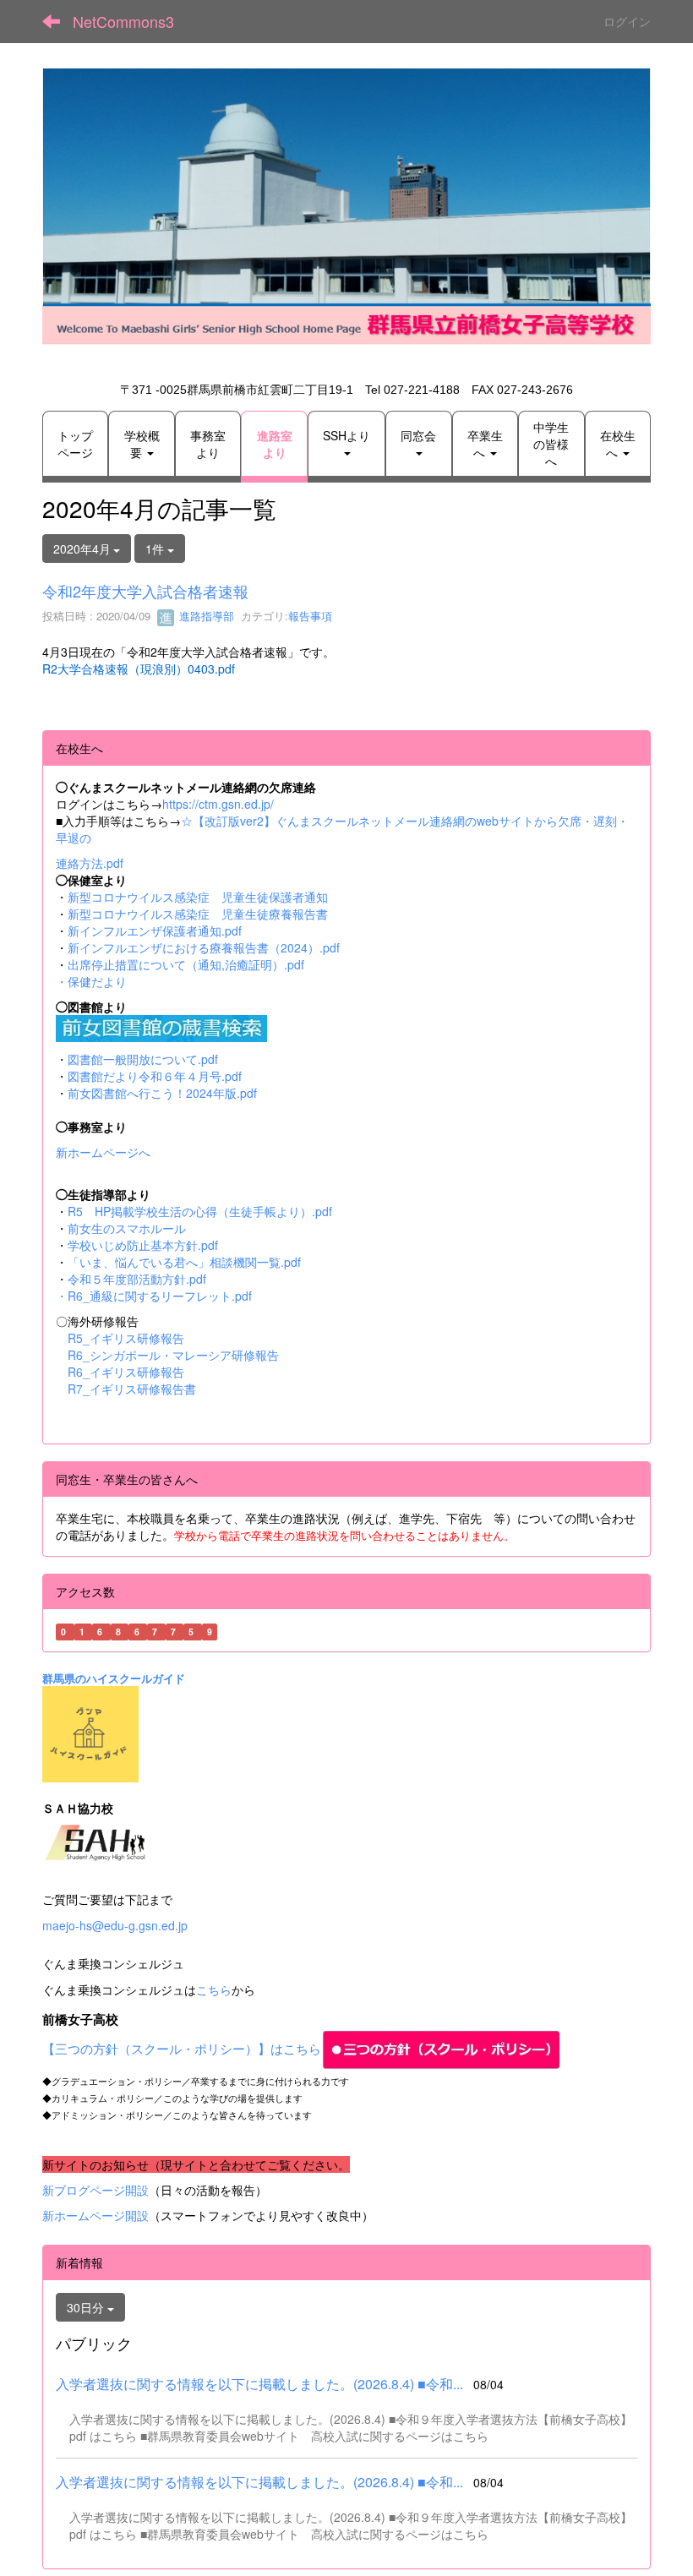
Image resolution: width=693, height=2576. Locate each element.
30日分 (87, 2307)
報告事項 (310, 616)
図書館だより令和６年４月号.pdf (155, 1076)
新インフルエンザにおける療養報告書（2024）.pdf (204, 947)
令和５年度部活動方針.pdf (137, 1279)
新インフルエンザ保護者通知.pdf (155, 931)
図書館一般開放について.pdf (143, 1059)
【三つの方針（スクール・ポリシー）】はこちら (182, 2048)
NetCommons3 (123, 21)
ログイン (627, 21)
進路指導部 (205, 616)
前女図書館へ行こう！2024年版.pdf (162, 1093)
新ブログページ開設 (95, 2190)
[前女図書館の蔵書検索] (161, 1026)
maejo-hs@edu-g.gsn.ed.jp (115, 1925)
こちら (214, 1989)
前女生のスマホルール (127, 1228)
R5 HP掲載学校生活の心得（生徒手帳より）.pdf (200, 1211)
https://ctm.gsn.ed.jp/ (218, 804)
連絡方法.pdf (90, 863)
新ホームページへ (103, 1152)
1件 (156, 548)
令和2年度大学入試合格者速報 (145, 591)
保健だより (97, 981)
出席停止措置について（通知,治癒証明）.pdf (186, 964)
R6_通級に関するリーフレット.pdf (160, 1296)
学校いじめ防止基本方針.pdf (143, 1245)
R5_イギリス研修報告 (132, 1338)
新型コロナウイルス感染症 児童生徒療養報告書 (198, 914)
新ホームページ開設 (95, 2215)
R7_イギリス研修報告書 (132, 1389)
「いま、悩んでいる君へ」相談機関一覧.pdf (184, 1262)
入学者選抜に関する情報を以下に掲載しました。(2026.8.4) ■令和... (259, 2384)
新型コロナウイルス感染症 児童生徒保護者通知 (198, 897)
